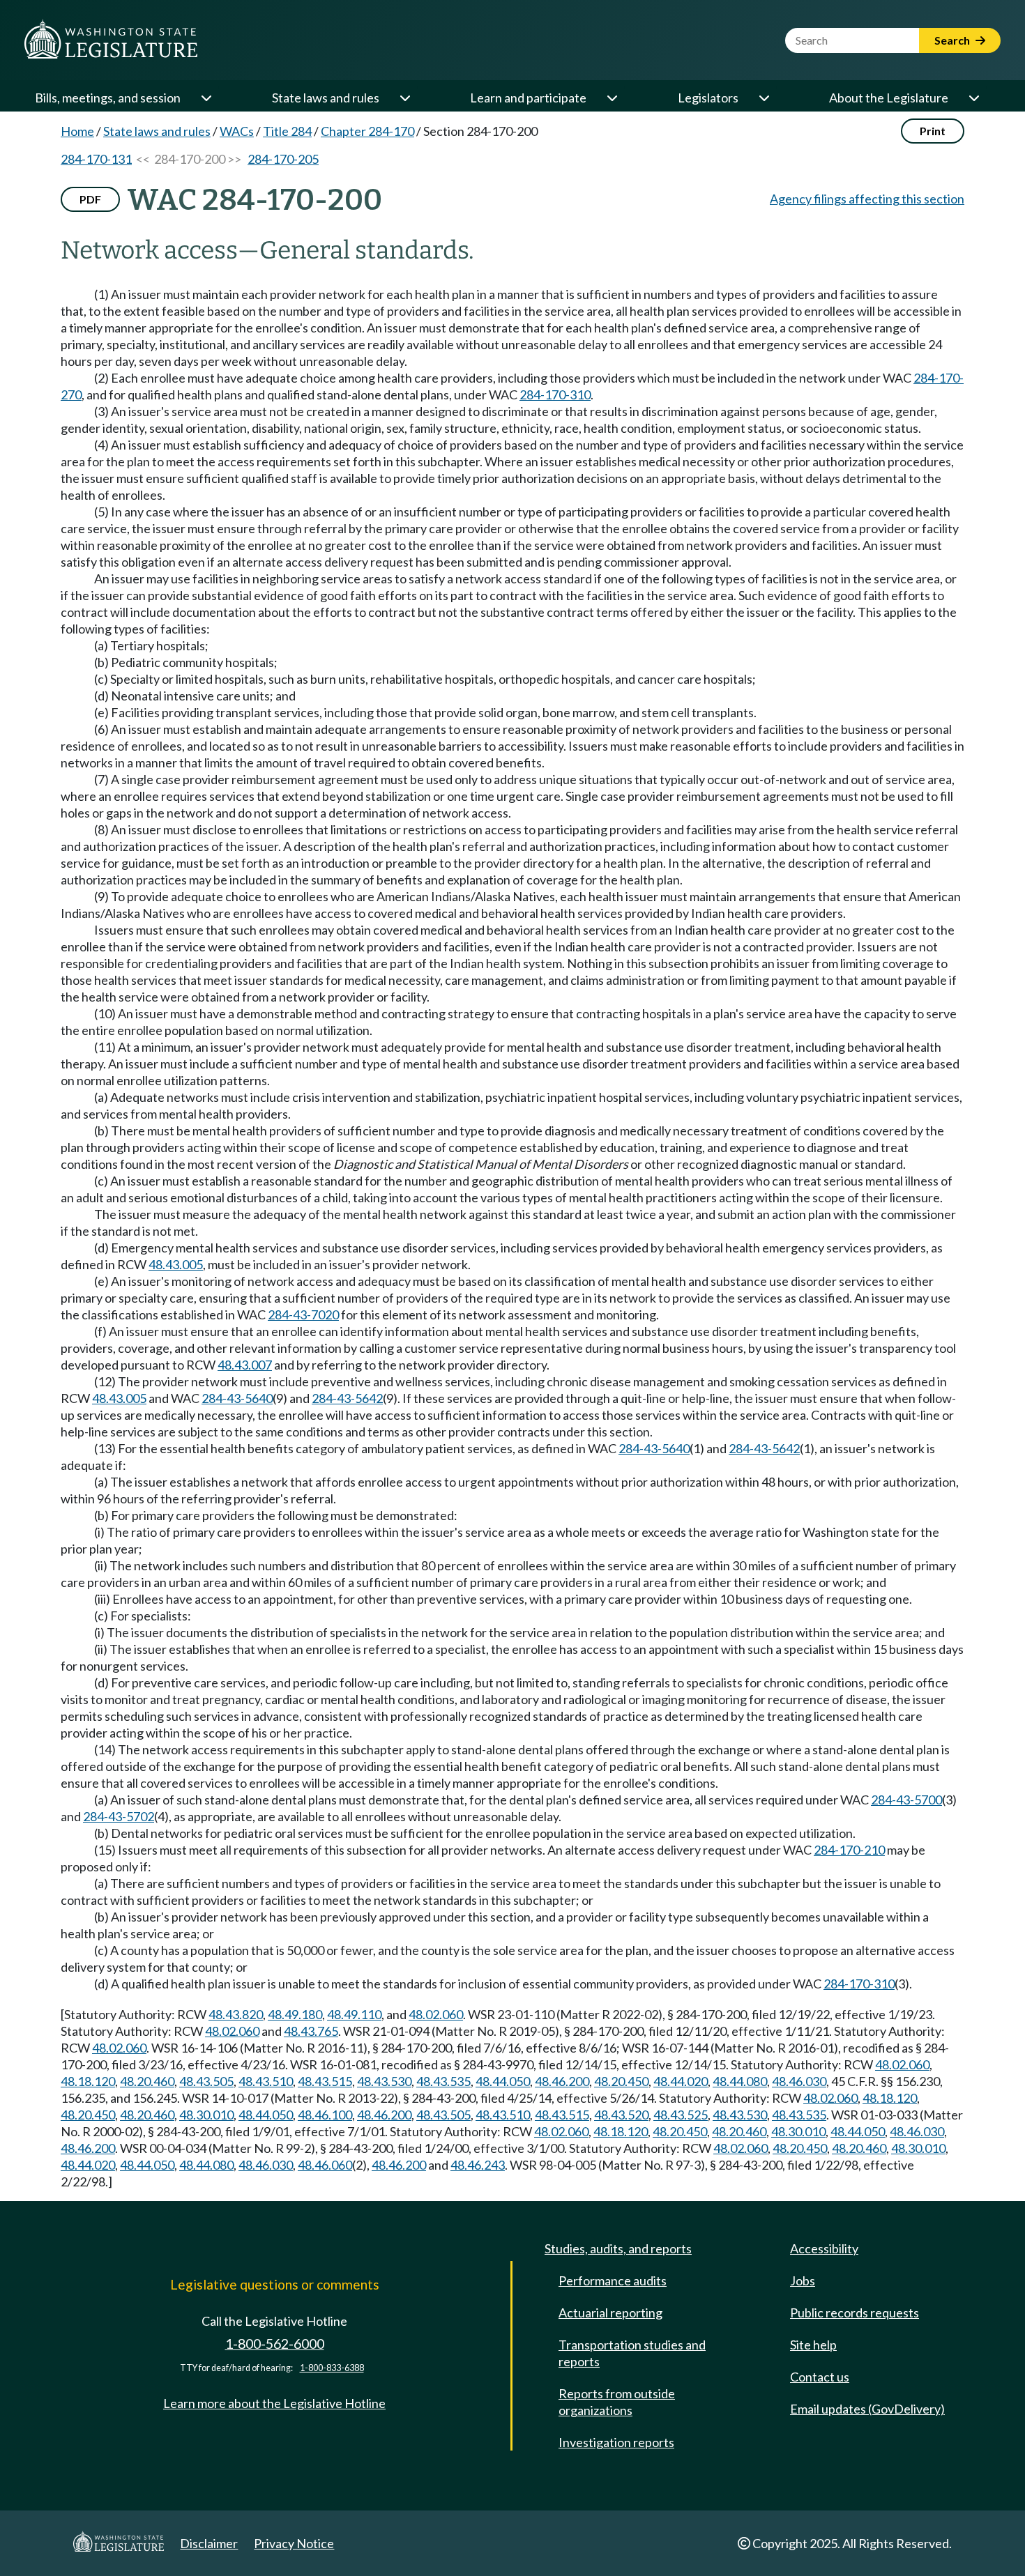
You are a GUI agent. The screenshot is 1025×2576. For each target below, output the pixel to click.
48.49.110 (354, 2014)
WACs (237, 131)
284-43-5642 (347, 1398)
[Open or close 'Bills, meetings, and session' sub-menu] (206, 98)
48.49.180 (295, 2014)
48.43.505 (206, 2081)
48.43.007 (245, 1365)
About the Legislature (889, 98)
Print (933, 131)
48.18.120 (88, 2081)
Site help (813, 2345)
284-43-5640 (237, 1398)
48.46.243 (478, 2165)
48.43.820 (236, 2014)
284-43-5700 (906, 1800)
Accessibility (824, 2248)
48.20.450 (621, 2081)
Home (77, 131)
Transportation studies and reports (632, 2353)
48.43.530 (384, 2081)
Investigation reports (616, 2442)
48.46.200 (562, 2081)
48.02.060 (436, 2014)
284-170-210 (849, 1850)
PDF (90, 199)
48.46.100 (325, 2115)
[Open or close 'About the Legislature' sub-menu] (973, 98)
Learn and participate (528, 98)
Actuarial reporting (610, 2313)
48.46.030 (799, 2081)
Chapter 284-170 (367, 131)
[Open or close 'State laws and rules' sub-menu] (404, 98)
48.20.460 (147, 2081)
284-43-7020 (303, 1314)
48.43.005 (176, 1264)
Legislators (708, 98)
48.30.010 (206, 2115)
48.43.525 (681, 2115)
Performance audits (613, 2280)
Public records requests (855, 2313)
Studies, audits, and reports (618, 2248)
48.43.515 (325, 2081)
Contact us (820, 2377)
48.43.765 (311, 2031)
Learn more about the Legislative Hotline (274, 2403)
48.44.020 (681, 2081)
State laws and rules (326, 98)
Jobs (803, 2280)
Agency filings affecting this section (867, 199)
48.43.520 (621, 2115)
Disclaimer (209, 2543)
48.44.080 (740, 2081)
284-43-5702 (119, 1816)
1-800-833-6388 (332, 2368)
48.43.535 (443, 2081)
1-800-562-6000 (275, 2344)
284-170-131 (96, 159)
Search (953, 40)
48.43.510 (266, 2081)
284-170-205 (283, 159)
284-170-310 (555, 394)
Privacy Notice (294, 2543)
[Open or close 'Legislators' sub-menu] (764, 98)
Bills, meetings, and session (108, 98)
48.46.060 (325, 2165)
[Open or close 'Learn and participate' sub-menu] (612, 98)
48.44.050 (503, 2081)
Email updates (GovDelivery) (867, 2409)
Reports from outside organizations (617, 2402)
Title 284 (287, 131)
